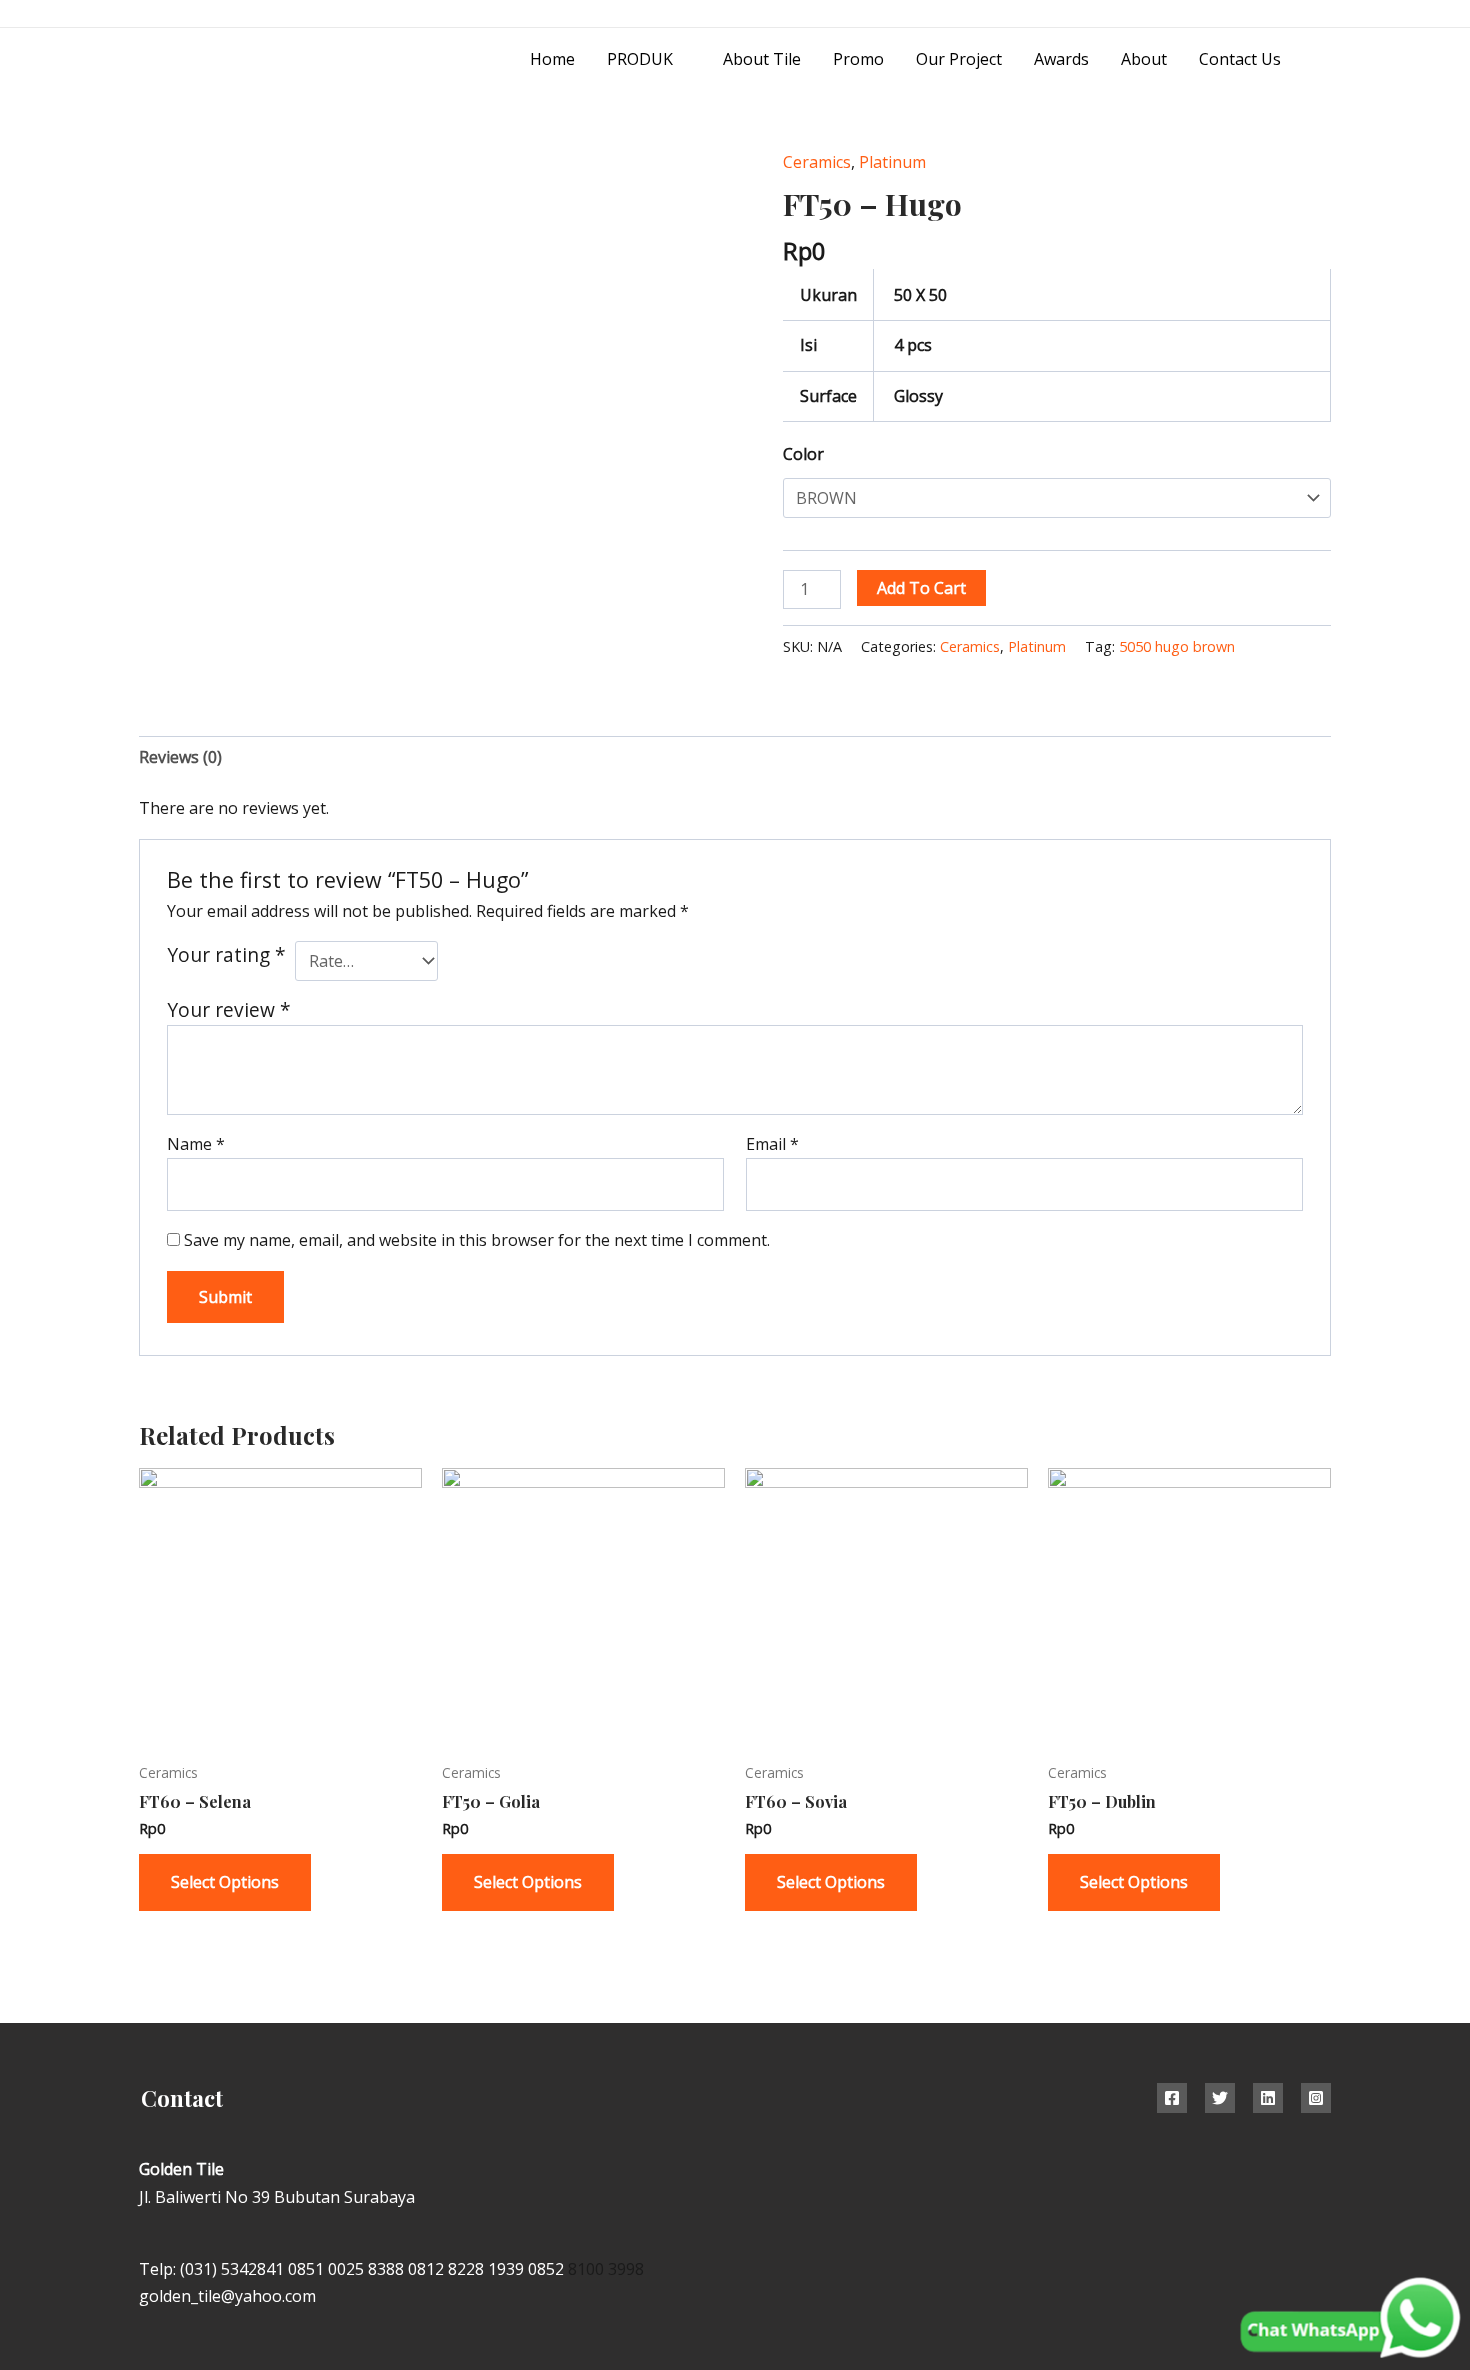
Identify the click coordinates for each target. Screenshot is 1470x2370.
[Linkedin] (1268, 2098)
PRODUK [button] (640, 59)
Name (196, 1144)
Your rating (226, 954)
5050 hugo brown (1177, 646)
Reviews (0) (180, 757)
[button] (1324, 59)
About (1144, 59)
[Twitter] (1220, 2098)
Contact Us (1240, 59)
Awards (1061, 59)
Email (772, 1144)
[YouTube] (1323, 14)
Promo (858, 59)
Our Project (959, 59)
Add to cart (921, 588)
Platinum (892, 162)
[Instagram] (1278, 14)
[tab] (180, 757)
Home (552, 59)
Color (803, 454)
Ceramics (817, 162)
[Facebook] (1172, 2098)
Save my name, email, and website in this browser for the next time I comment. (477, 1240)
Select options (225, 1882)
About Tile (762, 59)
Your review (229, 1009)
